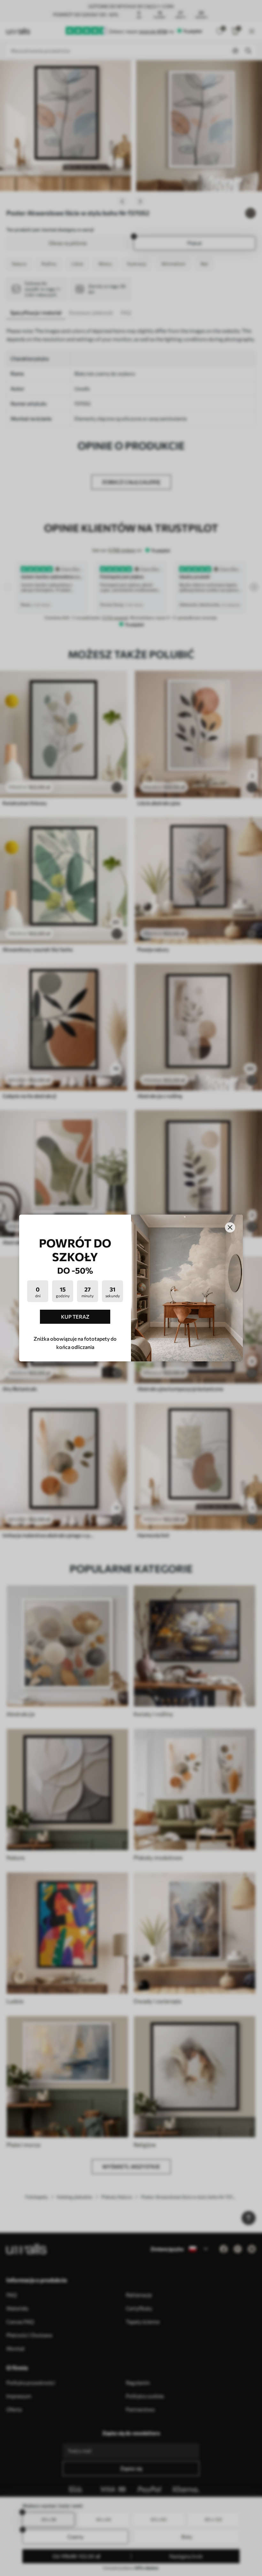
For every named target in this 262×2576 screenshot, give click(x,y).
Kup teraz (75, 1317)
